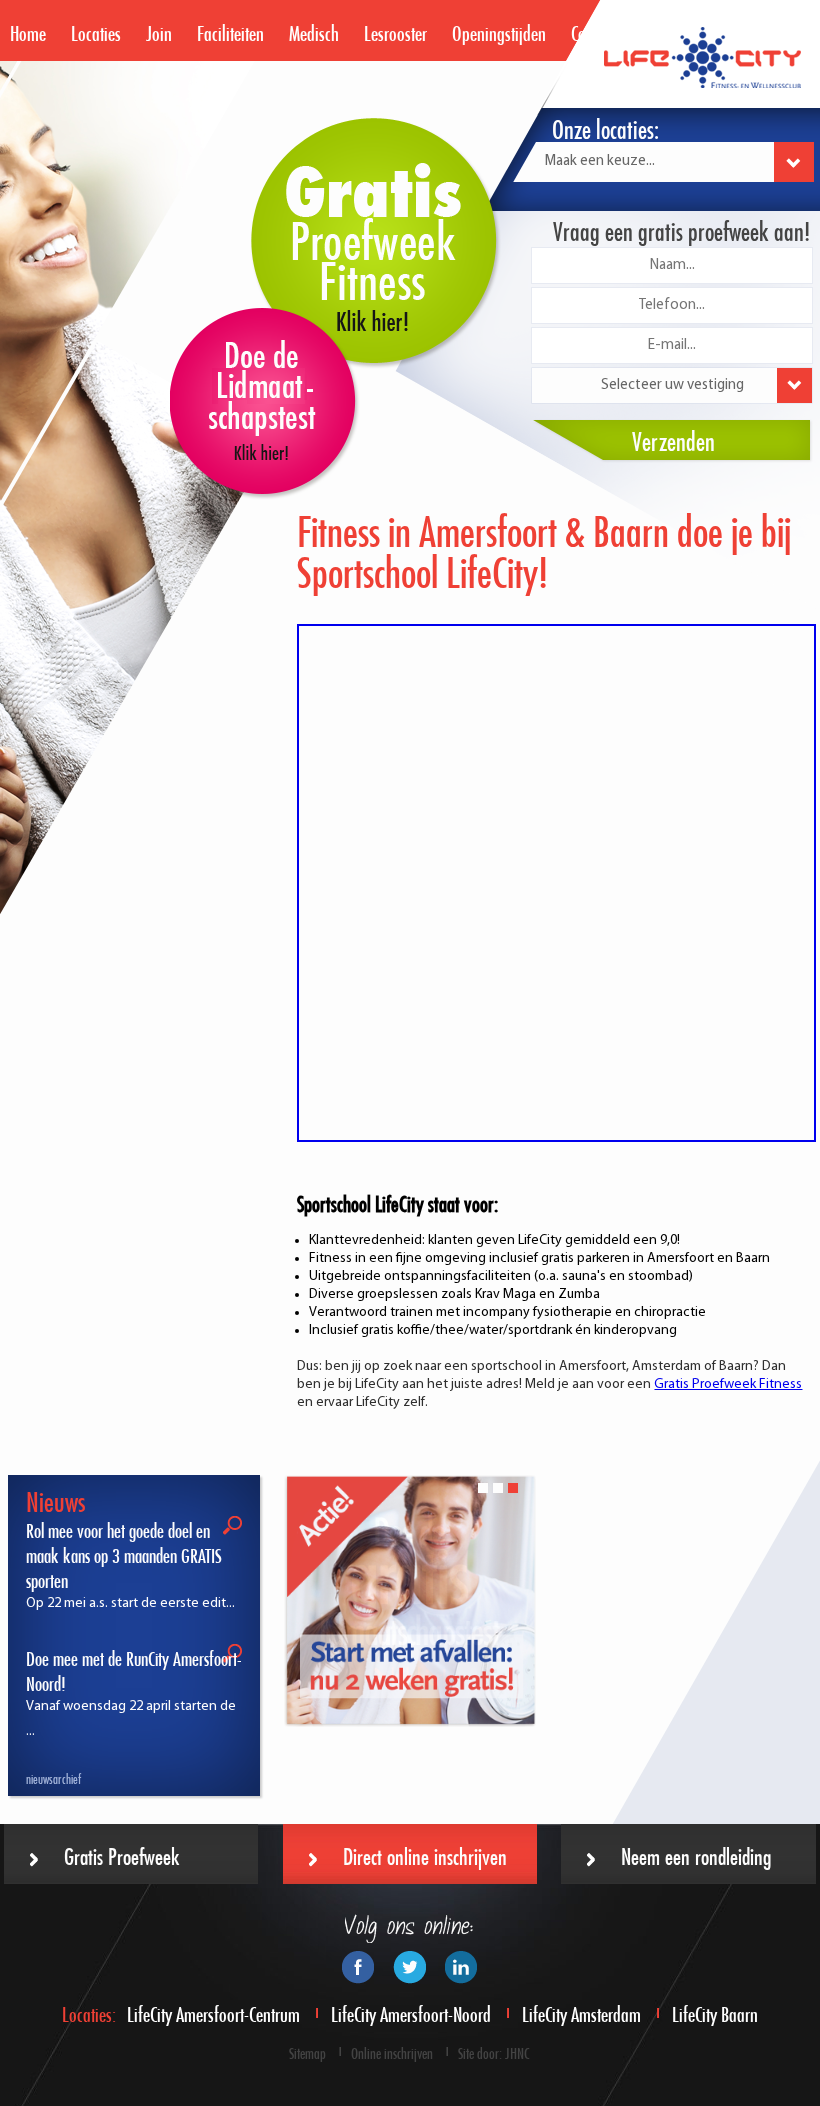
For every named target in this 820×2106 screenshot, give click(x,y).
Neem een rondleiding (696, 1853)
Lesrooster (395, 30)
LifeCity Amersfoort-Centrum (213, 2011)
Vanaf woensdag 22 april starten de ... (134, 1694)
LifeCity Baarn (715, 2011)
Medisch (314, 30)
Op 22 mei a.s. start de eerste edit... (130, 1566)
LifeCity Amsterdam (581, 2011)
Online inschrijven (392, 2051)
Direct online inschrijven (425, 1853)
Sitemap (307, 2051)
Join (159, 30)
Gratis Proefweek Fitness (728, 1384)
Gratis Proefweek (122, 1853)
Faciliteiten (230, 30)
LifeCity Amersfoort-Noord (411, 2011)
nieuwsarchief (53, 1777)
